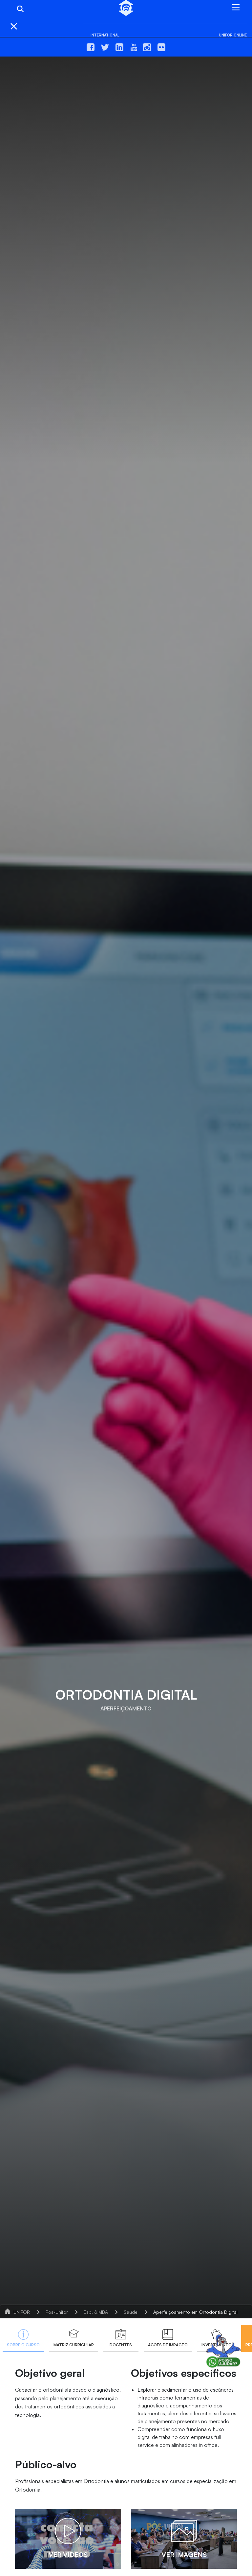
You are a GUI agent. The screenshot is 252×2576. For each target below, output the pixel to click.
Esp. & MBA (96, 2312)
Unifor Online (233, 35)
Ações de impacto (168, 2345)
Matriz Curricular (74, 2345)
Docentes (121, 2345)
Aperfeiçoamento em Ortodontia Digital (195, 2312)
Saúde (131, 2312)
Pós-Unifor (57, 2312)
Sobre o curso (23, 2345)
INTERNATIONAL (105, 35)
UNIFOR (22, 2312)
